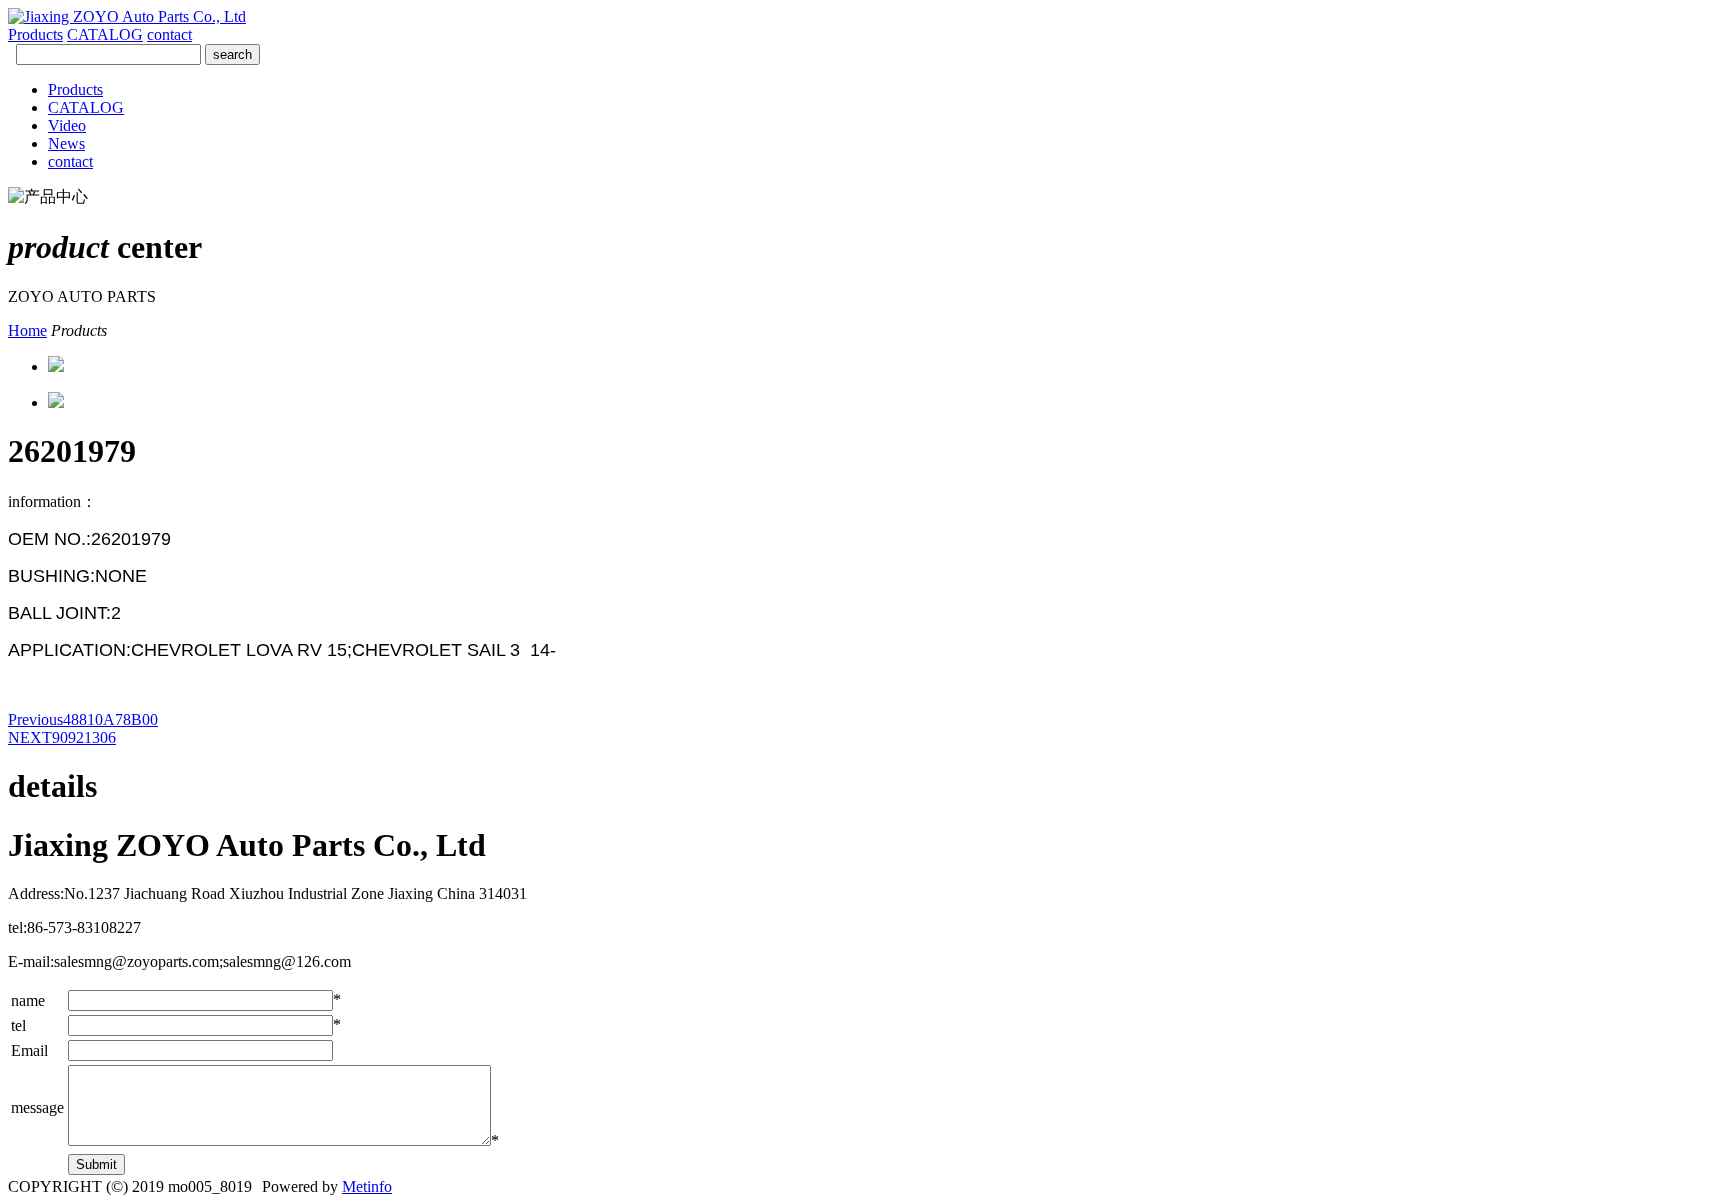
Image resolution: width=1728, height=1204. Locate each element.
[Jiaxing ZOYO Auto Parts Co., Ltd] (127, 16)
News (66, 143)
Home (27, 330)
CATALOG (105, 34)
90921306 (62, 737)
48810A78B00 (83, 719)
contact (169, 34)
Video (67, 125)
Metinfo (367, 1186)
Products (35, 34)
